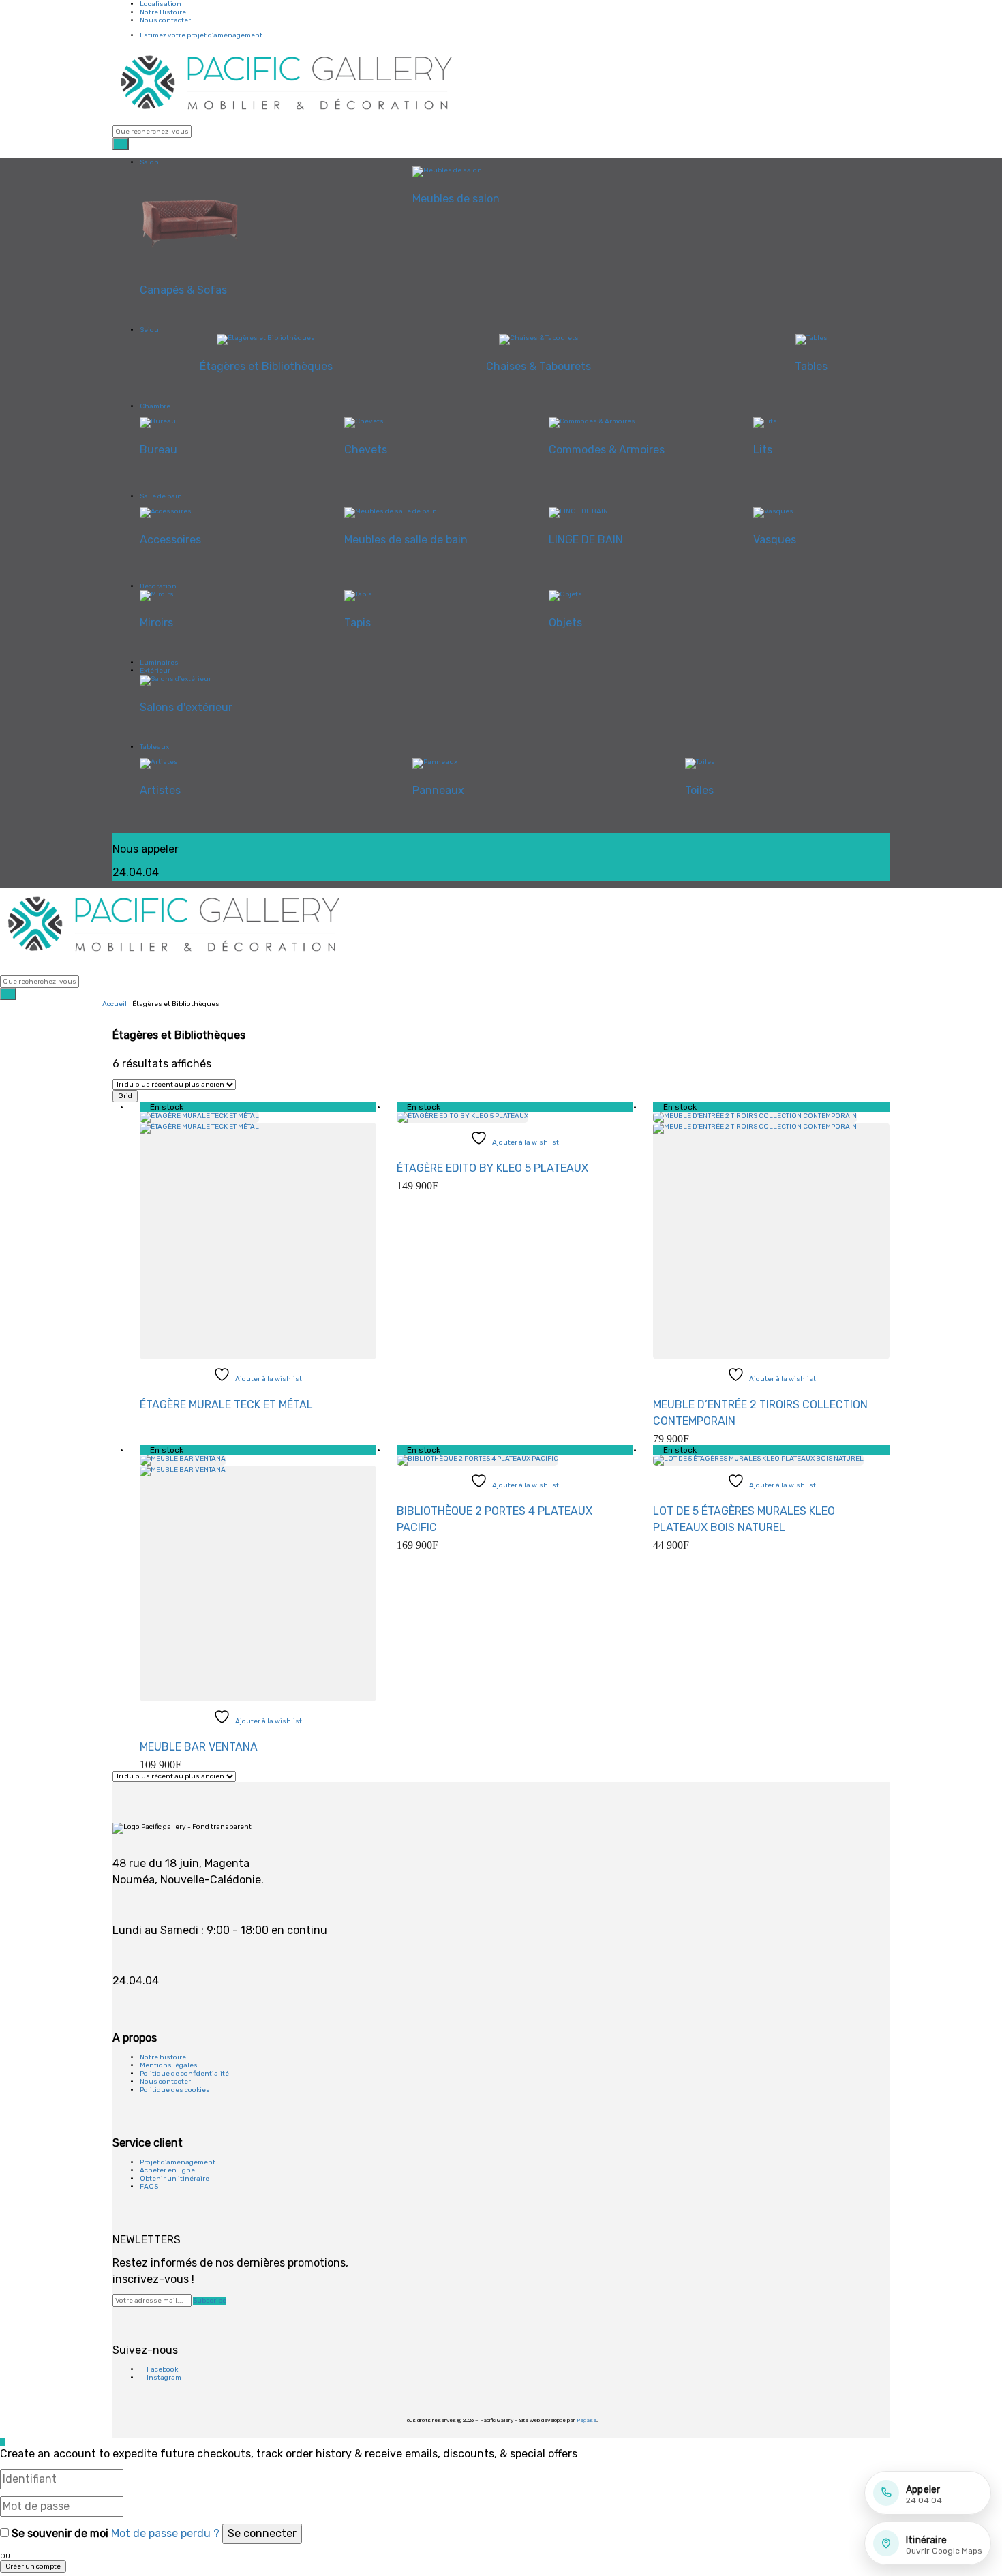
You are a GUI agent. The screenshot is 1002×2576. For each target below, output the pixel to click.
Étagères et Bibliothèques (266, 366)
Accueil (115, 1004)
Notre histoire (163, 2057)
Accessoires (170, 540)
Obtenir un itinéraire (174, 2179)
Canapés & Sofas (183, 290)
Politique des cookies (175, 2090)
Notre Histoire (163, 12)
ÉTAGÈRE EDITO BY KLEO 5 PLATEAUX (492, 1168)
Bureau (158, 450)
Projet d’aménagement (178, 2162)
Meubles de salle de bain (406, 540)
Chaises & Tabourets (538, 366)
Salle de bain (161, 496)
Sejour (151, 330)
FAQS (149, 2187)
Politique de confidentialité (184, 2074)
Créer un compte (33, 2566)
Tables (811, 366)
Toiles (699, 790)
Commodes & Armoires (607, 450)
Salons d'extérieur (186, 707)
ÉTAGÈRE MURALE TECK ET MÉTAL (226, 1405)
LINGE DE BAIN (586, 540)
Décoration (158, 586)
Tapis (358, 623)
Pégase (587, 2420)
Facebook (162, 2369)
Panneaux (438, 790)
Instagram (163, 2378)
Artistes (160, 790)
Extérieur (155, 671)
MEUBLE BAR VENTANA (199, 1747)
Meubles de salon (456, 199)
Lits (763, 450)
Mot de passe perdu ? (165, 2533)
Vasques (775, 540)
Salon (149, 162)
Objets (565, 623)
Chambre (155, 406)
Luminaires (159, 663)
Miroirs (156, 623)
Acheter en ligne (167, 2170)
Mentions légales (169, 2065)
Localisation (161, 4)
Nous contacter (165, 20)
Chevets (366, 450)
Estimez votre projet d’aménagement (201, 35)
